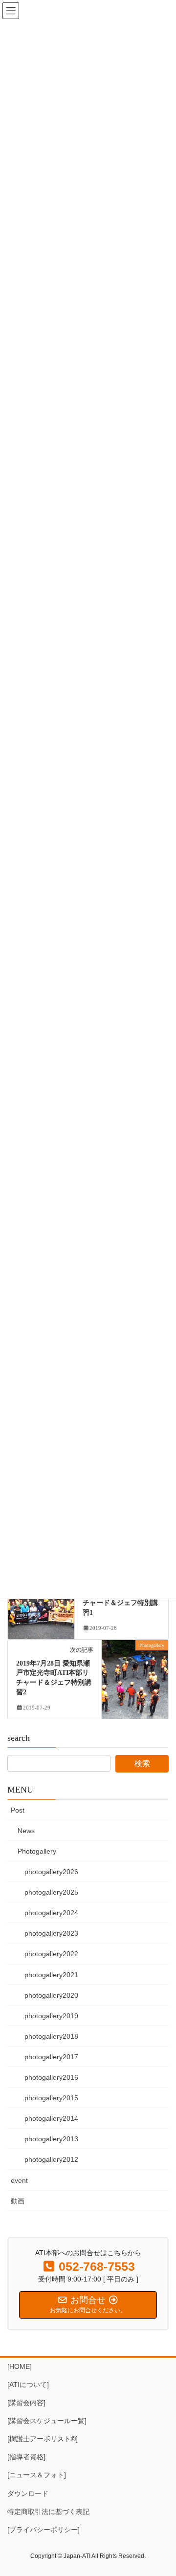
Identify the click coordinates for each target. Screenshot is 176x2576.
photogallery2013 (51, 2139)
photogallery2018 (51, 2036)
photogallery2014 (51, 2118)
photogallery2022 (51, 1954)
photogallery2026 (51, 1872)
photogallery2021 (51, 1975)
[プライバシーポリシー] (44, 2530)
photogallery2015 (51, 2098)
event (19, 2180)
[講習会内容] (26, 2403)
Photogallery (37, 1851)
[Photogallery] (135, 1676)
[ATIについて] (28, 2385)
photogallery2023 (51, 1933)
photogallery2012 (51, 2159)
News (26, 1831)
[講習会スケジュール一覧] (47, 2421)
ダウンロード (28, 2493)
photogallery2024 (51, 1913)
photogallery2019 (51, 2016)
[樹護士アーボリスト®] (43, 2439)
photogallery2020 (51, 1995)
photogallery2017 (51, 2057)
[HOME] (20, 2366)
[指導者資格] (26, 2457)
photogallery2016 (51, 2077)
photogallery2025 (51, 1892)
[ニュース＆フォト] (37, 2475)
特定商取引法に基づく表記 (48, 2512)
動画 (18, 2201)
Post (18, 1810)
